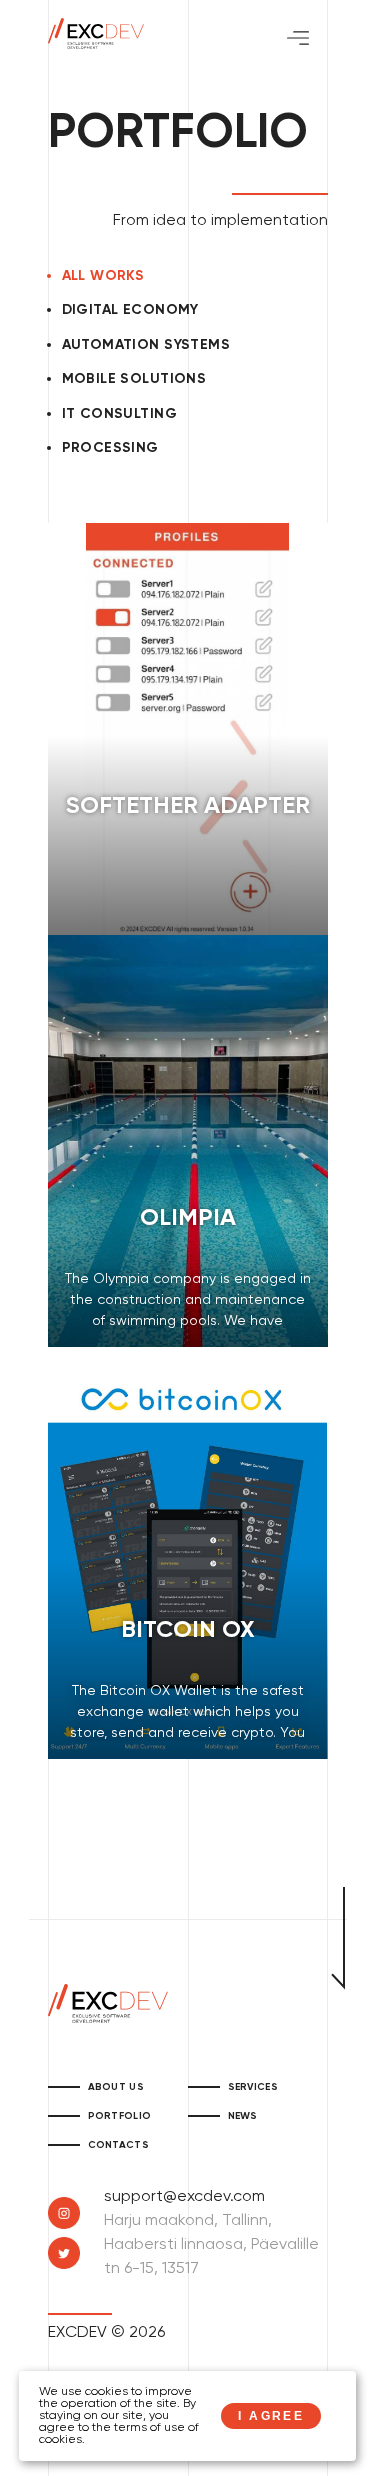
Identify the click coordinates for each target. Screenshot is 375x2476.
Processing (110, 448)
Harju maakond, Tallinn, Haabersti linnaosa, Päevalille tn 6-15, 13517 (211, 2245)
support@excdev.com (184, 2197)
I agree (271, 2416)
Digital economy (130, 310)
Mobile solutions (134, 379)
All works (103, 276)
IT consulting (119, 414)
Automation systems (146, 345)
